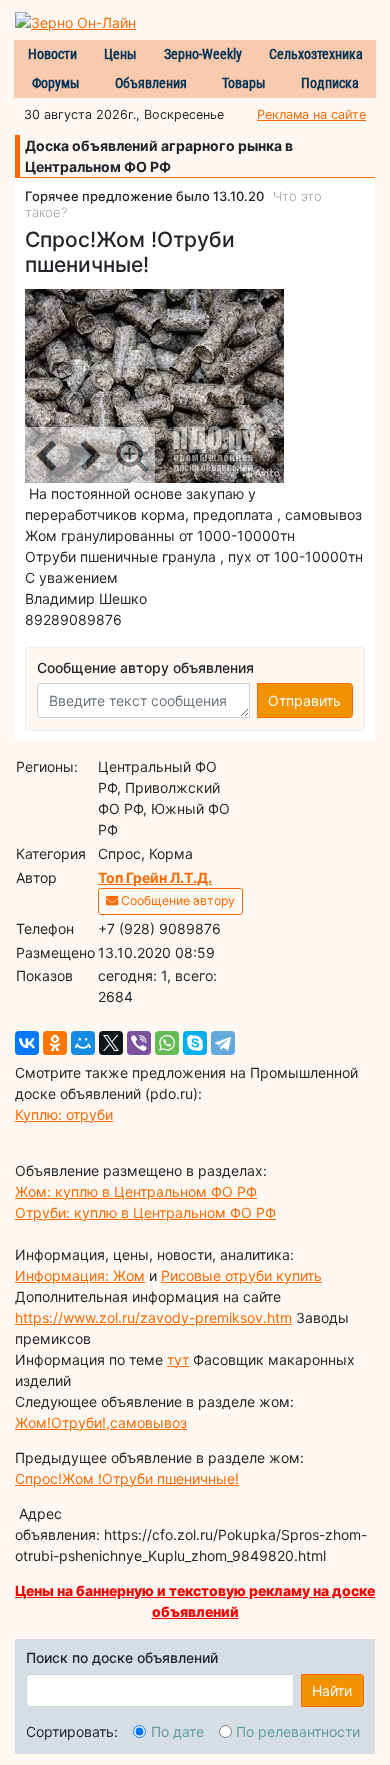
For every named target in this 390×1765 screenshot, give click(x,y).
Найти (332, 1690)
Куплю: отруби (64, 1114)
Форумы (56, 83)
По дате (177, 1731)
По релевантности (298, 1731)
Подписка (330, 83)
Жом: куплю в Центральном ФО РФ (136, 1191)
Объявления (151, 83)
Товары (244, 83)
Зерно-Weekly (203, 54)
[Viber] (139, 1043)
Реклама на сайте (311, 114)
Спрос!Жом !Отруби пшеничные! (127, 1478)
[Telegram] (223, 1043)
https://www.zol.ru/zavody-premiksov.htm (153, 1317)
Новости (52, 54)
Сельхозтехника (316, 54)
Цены (120, 54)
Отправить (304, 700)
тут (178, 1359)
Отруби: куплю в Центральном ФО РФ (145, 1212)
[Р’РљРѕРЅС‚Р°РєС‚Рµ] (27, 1043)
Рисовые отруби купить (241, 1275)
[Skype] (195, 1043)
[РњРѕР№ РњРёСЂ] (83, 1043)
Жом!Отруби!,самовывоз (101, 1422)
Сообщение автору (176, 900)
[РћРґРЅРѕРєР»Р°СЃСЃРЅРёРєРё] (55, 1043)
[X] (111, 1043)
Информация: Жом (80, 1275)
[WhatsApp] (167, 1043)
